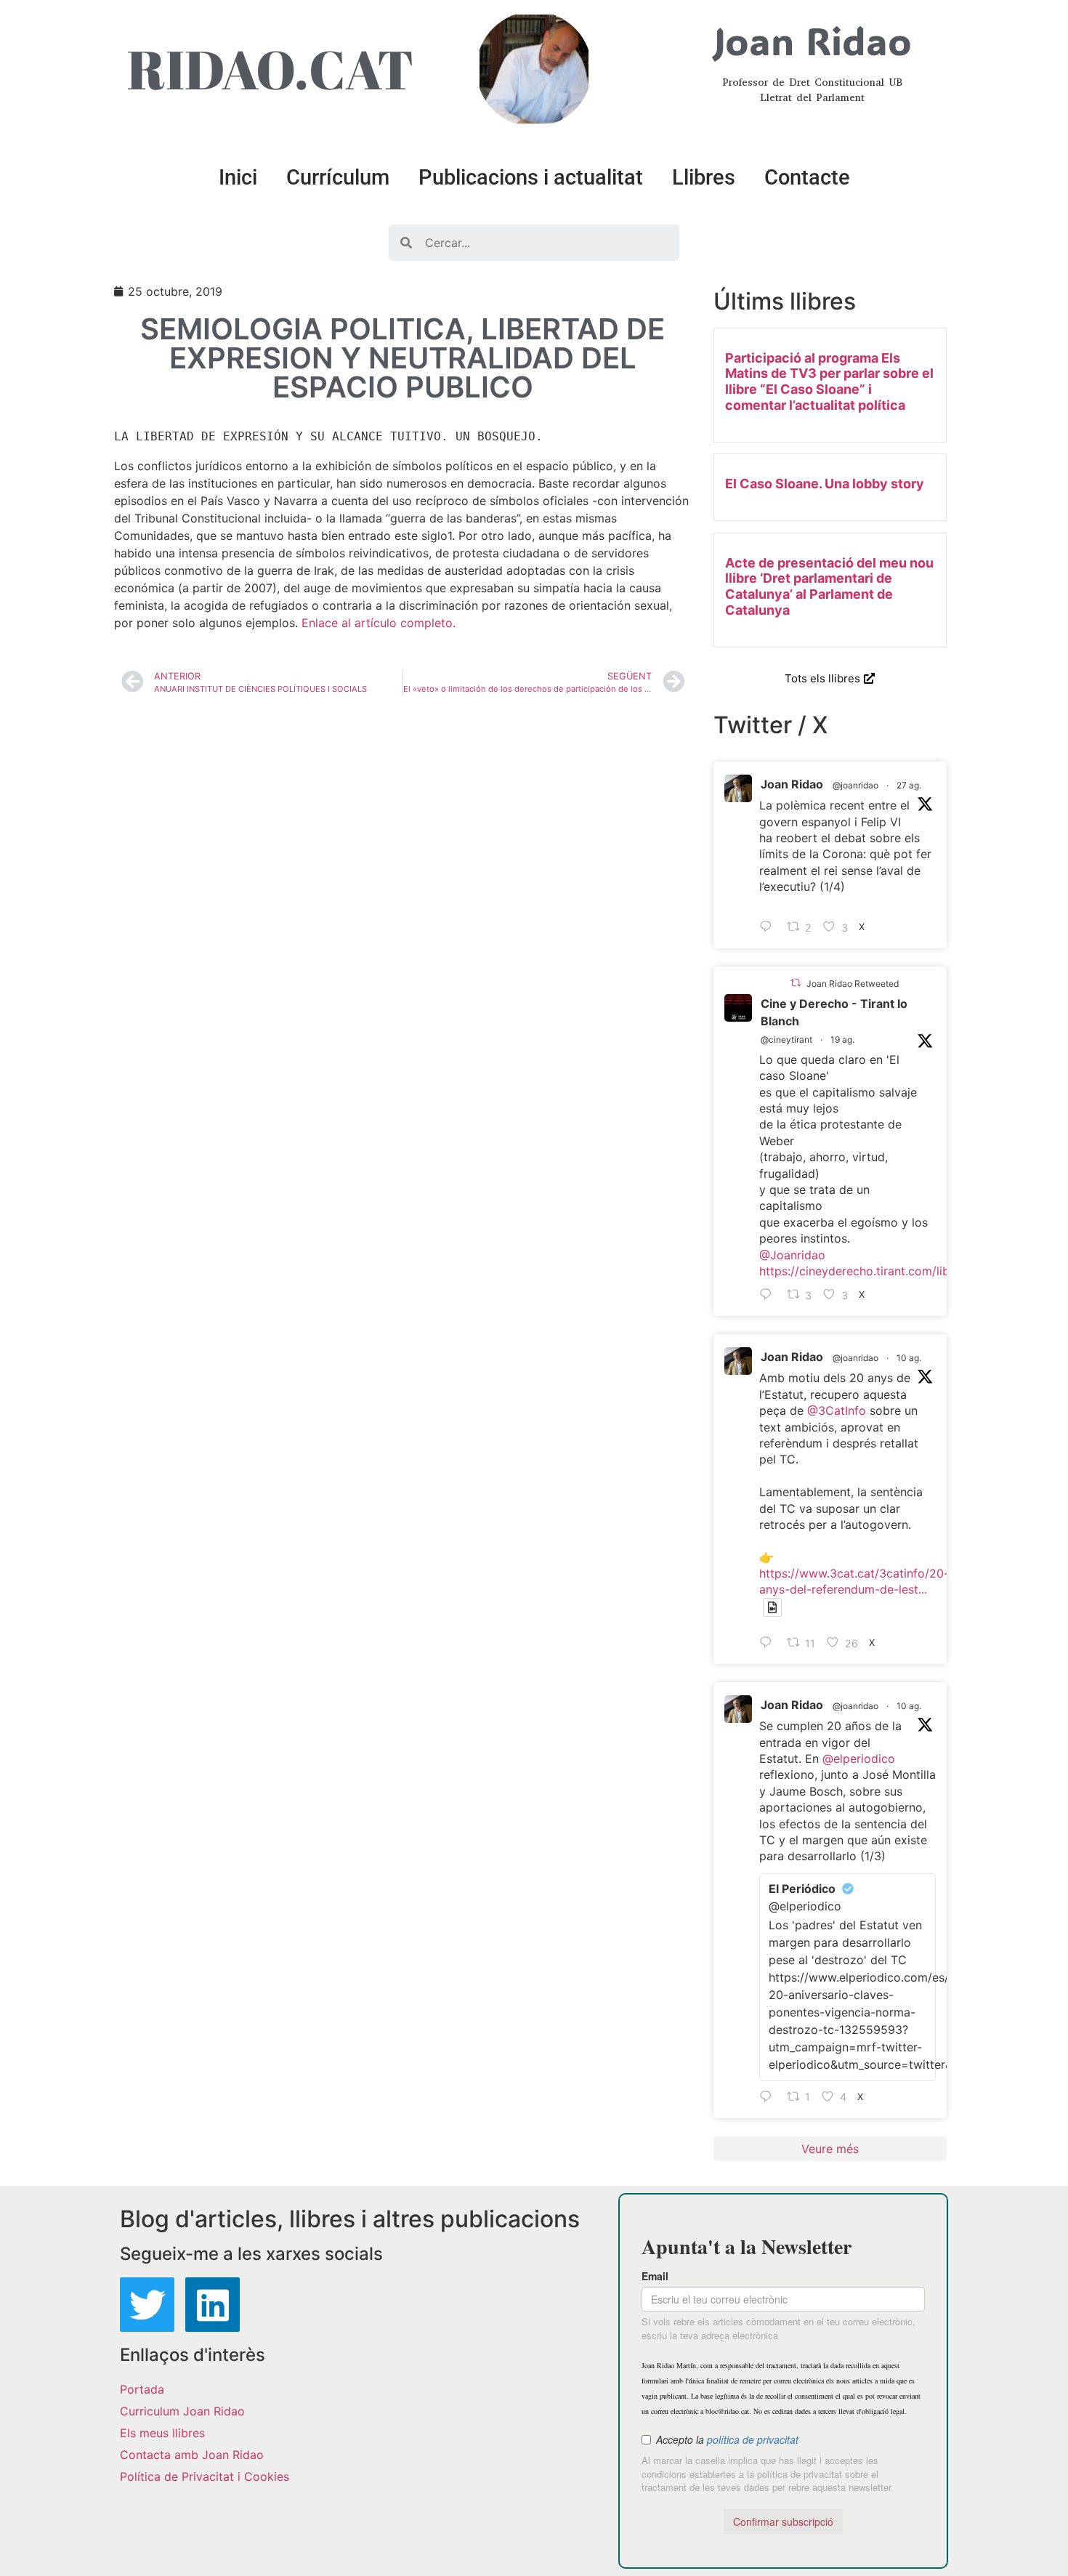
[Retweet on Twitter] (796, 983)
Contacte (807, 177)
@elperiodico (859, 1759)
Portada (142, 2389)
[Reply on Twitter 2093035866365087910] (769, 927)
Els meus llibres (162, 2433)
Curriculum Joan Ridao (182, 2411)
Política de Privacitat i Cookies (205, 2476)
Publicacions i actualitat (531, 177)
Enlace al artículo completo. (379, 623)
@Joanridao (792, 1255)
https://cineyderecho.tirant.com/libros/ (865, 1271)
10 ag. (909, 1358)
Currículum (338, 177)
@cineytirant (786, 1039)
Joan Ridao (792, 784)
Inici (238, 177)
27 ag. (909, 785)
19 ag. (842, 1039)
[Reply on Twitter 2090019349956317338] (769, 1295)
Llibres (704, 177)
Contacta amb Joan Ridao (192, 2455)
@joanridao (855, 785)
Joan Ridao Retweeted (853, 984)
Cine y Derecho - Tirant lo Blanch (834, 1012)
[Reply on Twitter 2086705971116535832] (769, 2097)
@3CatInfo (837, 1410)
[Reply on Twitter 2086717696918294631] (769, 1643)
